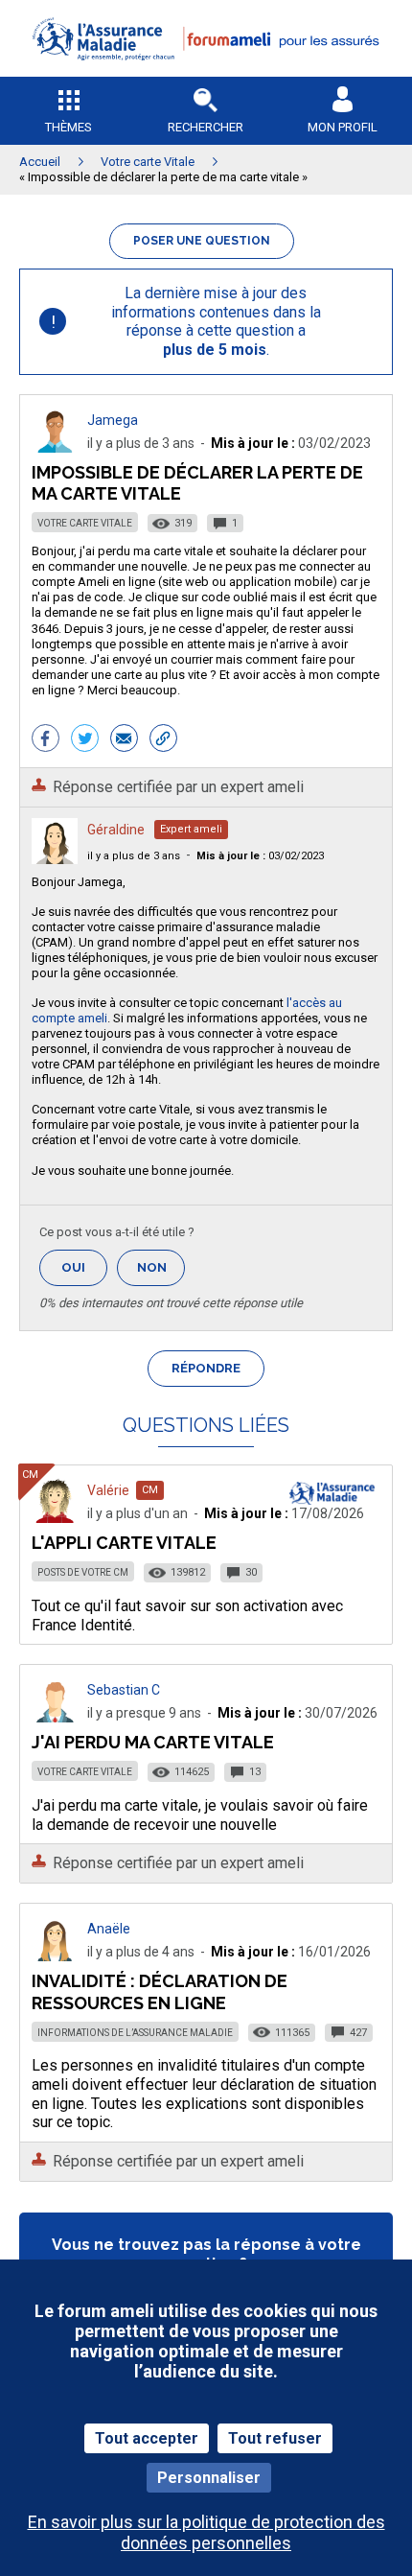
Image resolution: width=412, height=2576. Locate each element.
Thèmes (69, 127)
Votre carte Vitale (85, 523)
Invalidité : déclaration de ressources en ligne (160, 1991)
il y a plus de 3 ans (134, 856)
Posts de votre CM (83, 1572)
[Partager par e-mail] (124, 740)
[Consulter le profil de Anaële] (55, 1956)
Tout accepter (147, 2438)
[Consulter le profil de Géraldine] (55, 859)
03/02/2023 (260, 856)
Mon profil (343, 127)
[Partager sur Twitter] (85, 740)
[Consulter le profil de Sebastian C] (55, 1717)
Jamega (113, 420)
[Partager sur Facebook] (46, 740)
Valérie (108, 1490)
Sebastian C (124, 1690)
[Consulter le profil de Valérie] (55, 1518)
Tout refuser (275, 2438)
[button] (206, 72)
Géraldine (116, 830)
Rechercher (206, 127)
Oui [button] (84, 1267)
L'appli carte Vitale (124, 1543)
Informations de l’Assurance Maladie (135, 2033)
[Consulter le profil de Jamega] (55, 447)
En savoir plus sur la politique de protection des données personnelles (206, 2532)
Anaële (109, 1929)
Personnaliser (209, 2478)
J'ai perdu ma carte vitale (153, 1742)
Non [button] (161, 1273)
